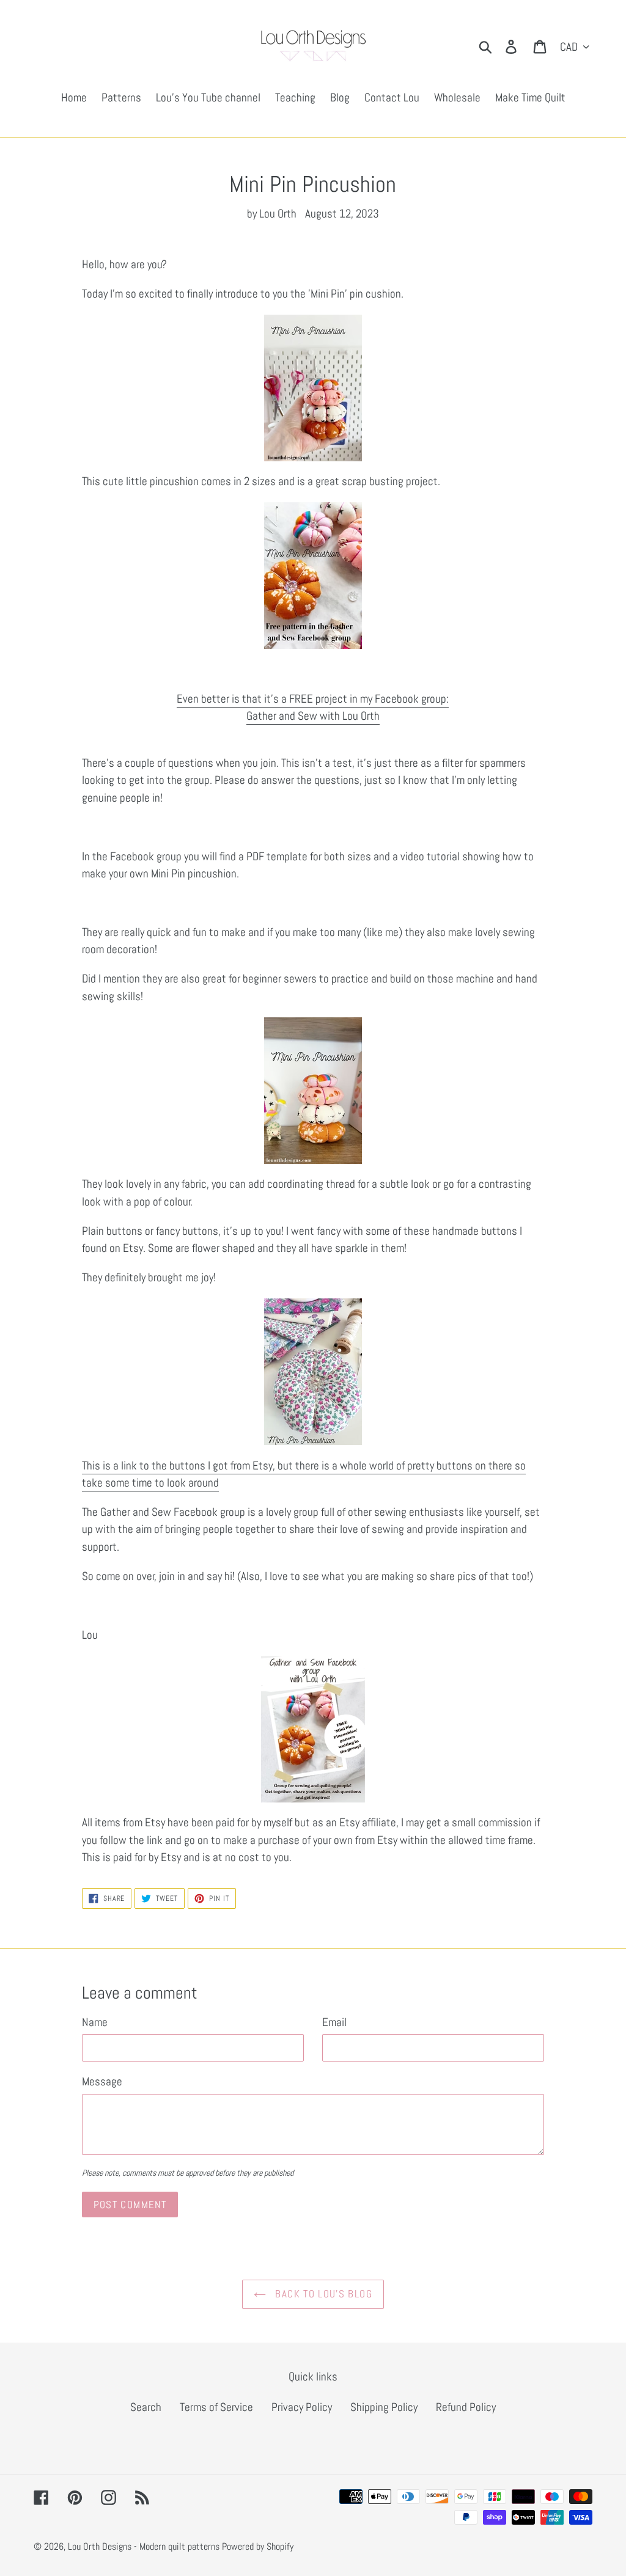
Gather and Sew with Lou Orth (313, 716)
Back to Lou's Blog (322, 2294)
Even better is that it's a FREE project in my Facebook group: (313, 699)
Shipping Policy (384, 2407)
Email (334, 2022)
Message (102, 2081)
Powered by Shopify (258, 2546)
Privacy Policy (302, 2407)
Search (146, 2407)
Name (95, 2022)
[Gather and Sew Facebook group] (313, 388)
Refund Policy (466, 2407)
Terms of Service (216, 2407)
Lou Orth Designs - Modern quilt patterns (144, 2546)
